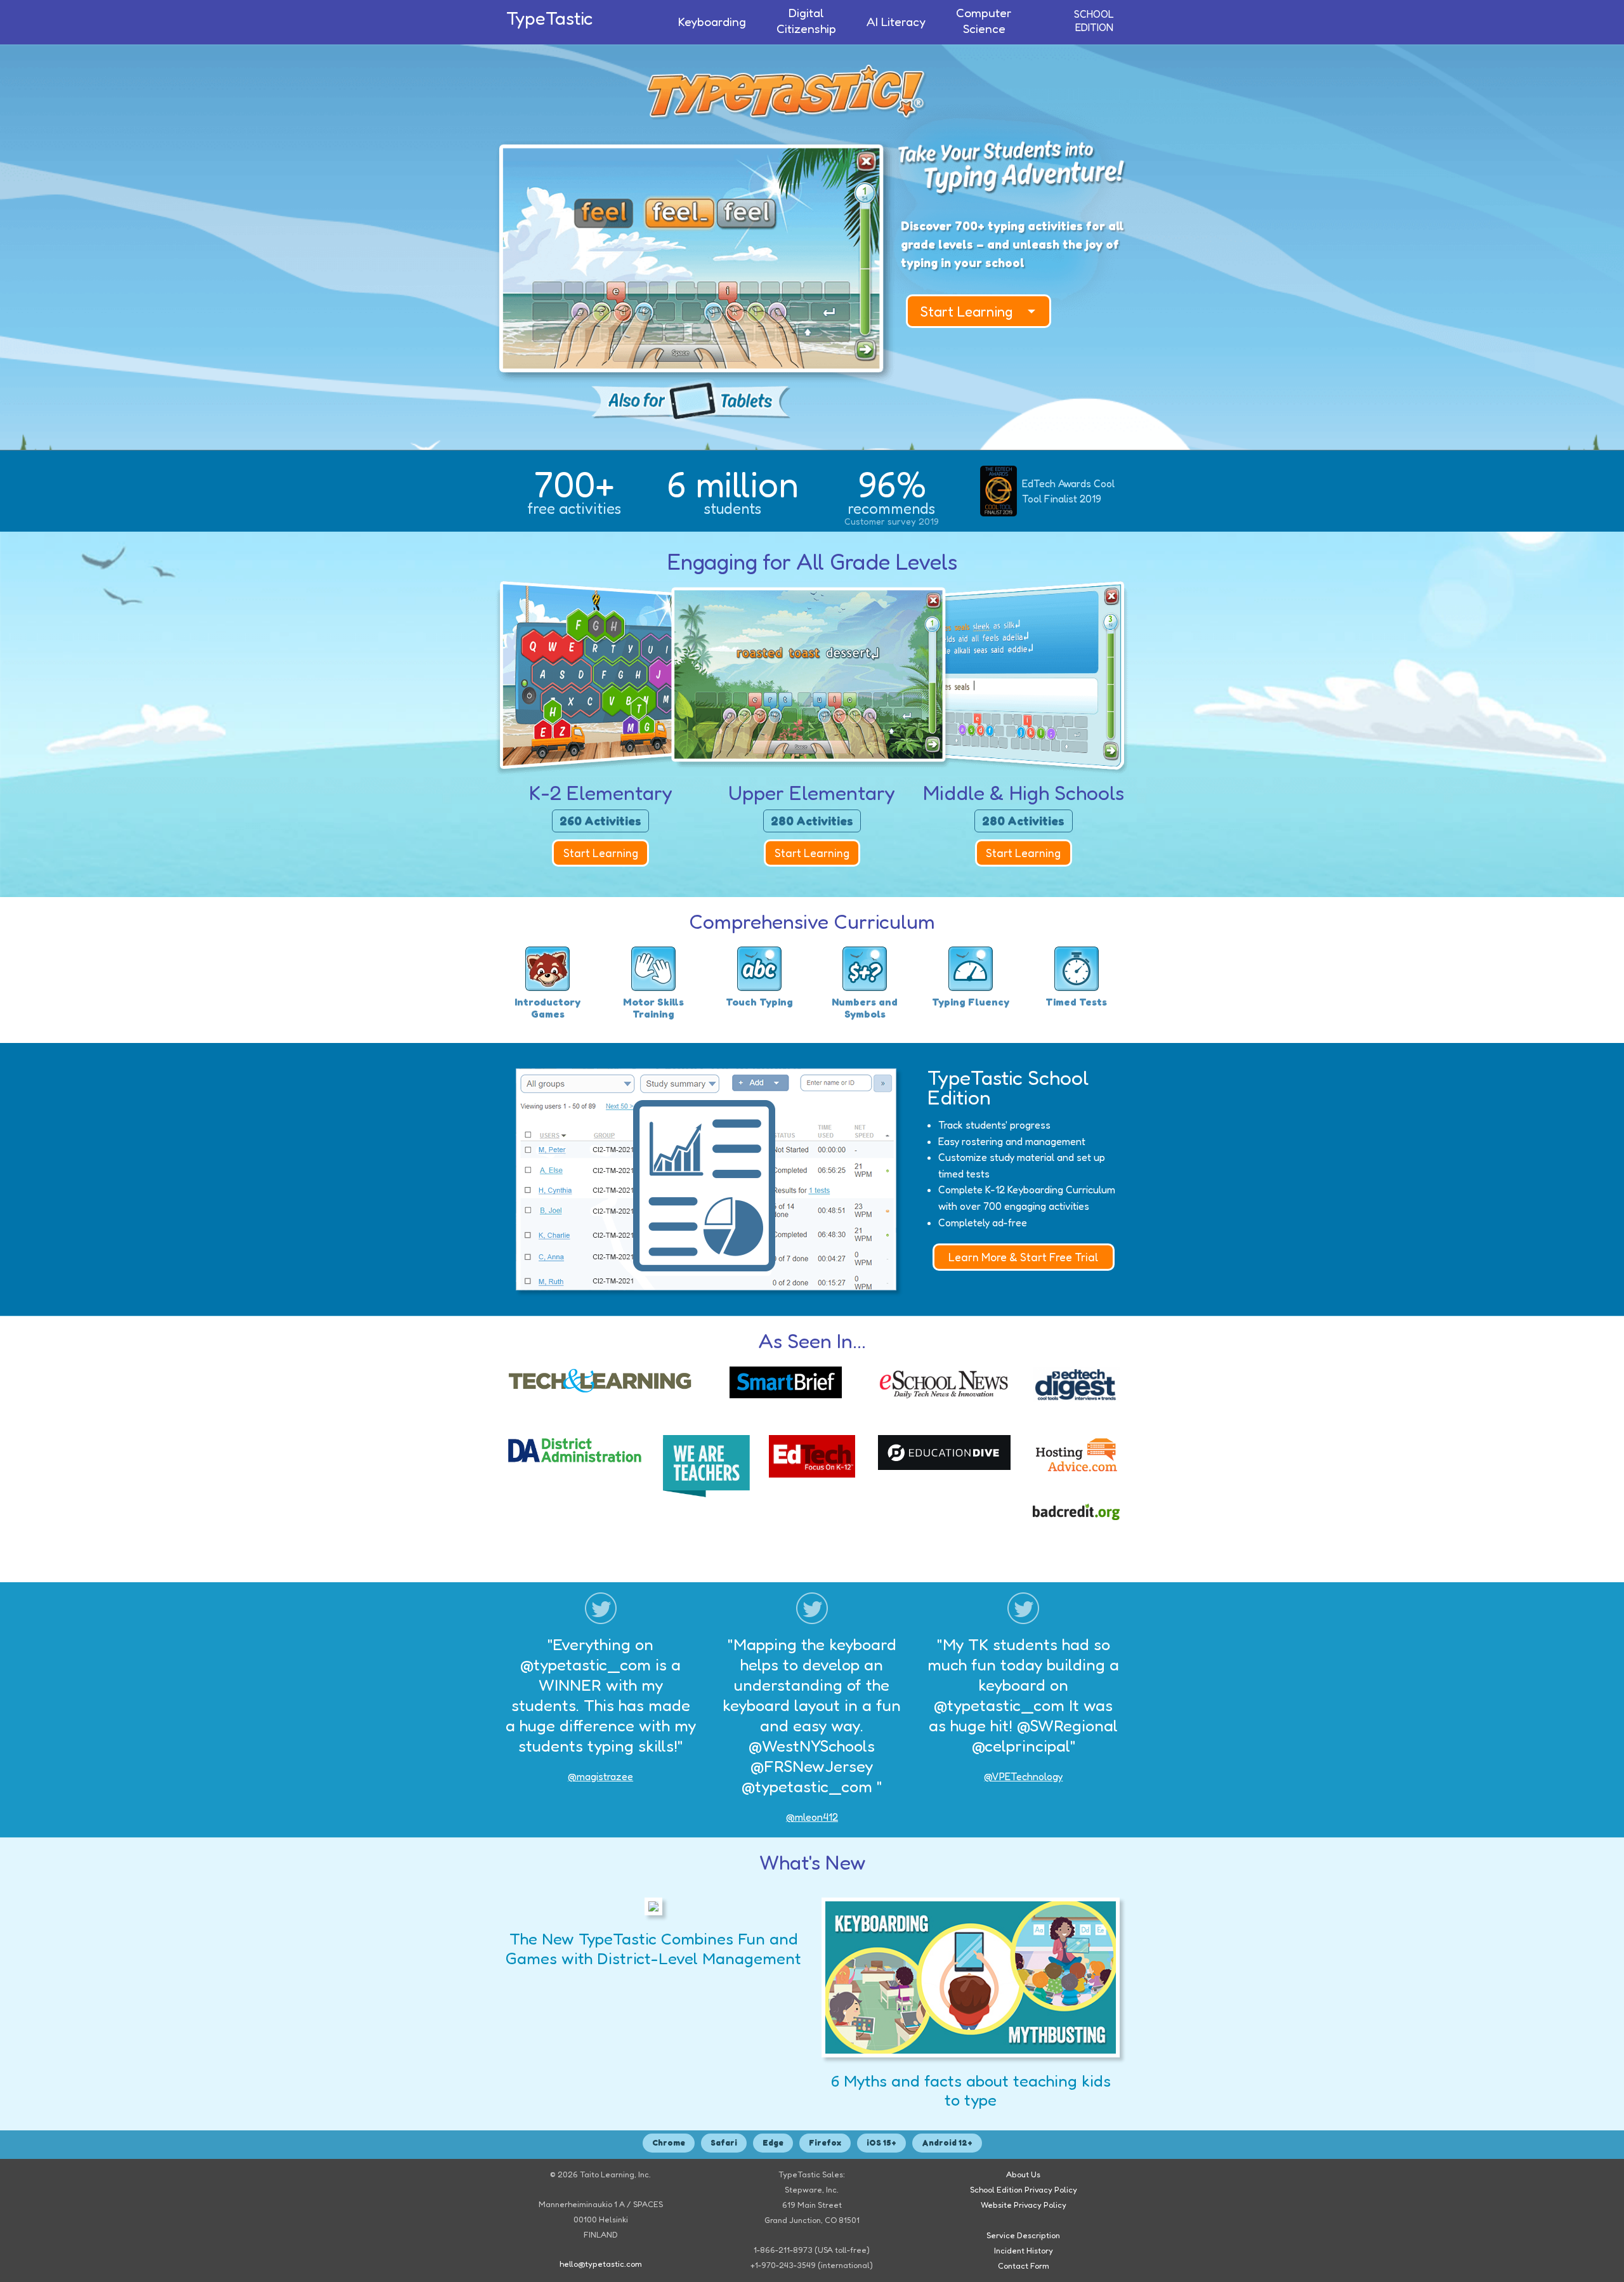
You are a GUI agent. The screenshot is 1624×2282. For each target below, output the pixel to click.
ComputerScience (984, 21)
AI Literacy (896, 22)
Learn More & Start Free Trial (1023, 1257)
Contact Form (1024, 2266)
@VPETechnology (1023, 1776)
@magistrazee (600, 1776)
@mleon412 (812, 1817)
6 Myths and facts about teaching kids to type (971, 2090)
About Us (1023, 2174)
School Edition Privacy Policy (1024, 2190)
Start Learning (967, 311)
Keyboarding (712, 22)
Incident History (1024, 2251)
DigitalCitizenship (806, 21)
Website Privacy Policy (1024, 2205)
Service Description (1023, 2235)
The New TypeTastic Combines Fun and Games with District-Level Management (653, 1948)
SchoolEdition (1094, 21)
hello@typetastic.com (601, 2264)
